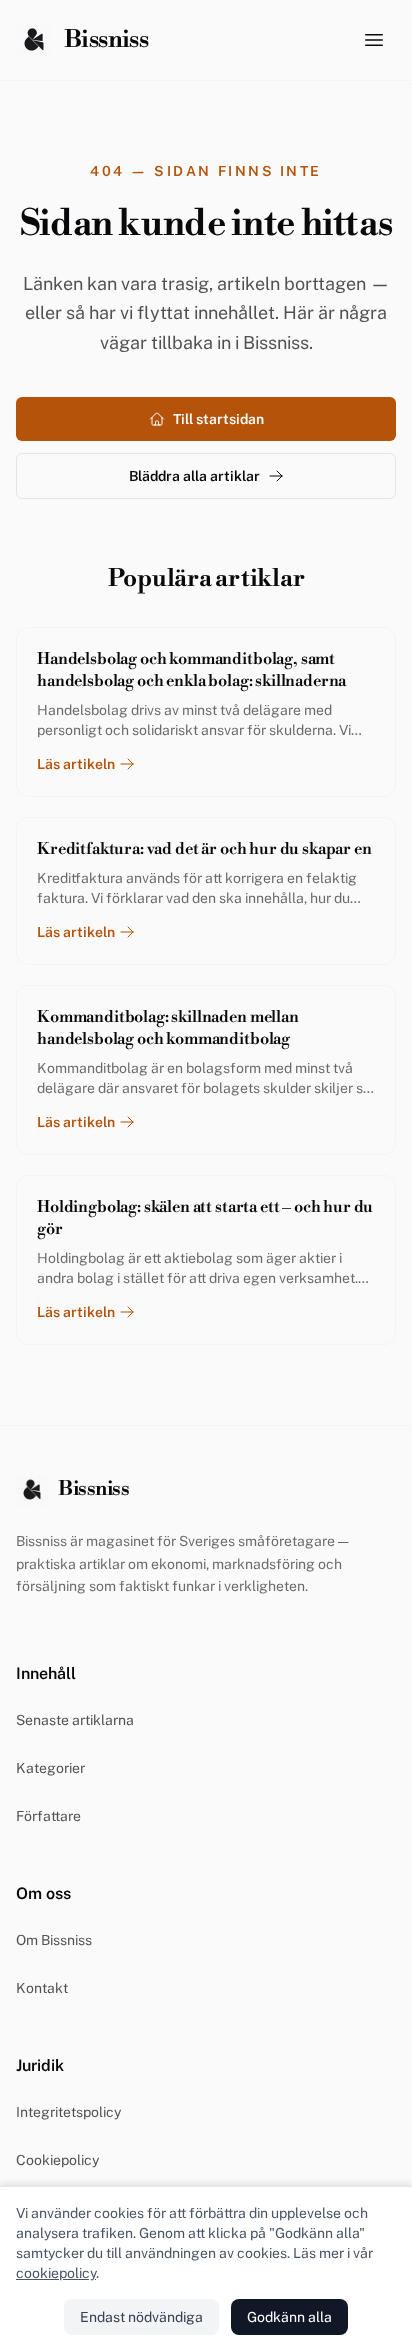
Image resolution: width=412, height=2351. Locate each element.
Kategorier (50, 1768)
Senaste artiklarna (75, 1720)
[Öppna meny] (374, 40)
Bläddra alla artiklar (194, 476)
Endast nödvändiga (141, 2317)
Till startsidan (218, 419)
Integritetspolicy (68, 2112)
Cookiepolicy (57, 2160)
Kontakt (42, 1988)
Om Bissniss (54, 1940)
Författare (48, 1816)
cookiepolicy (56, 2273)
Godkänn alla (289, 2317)
